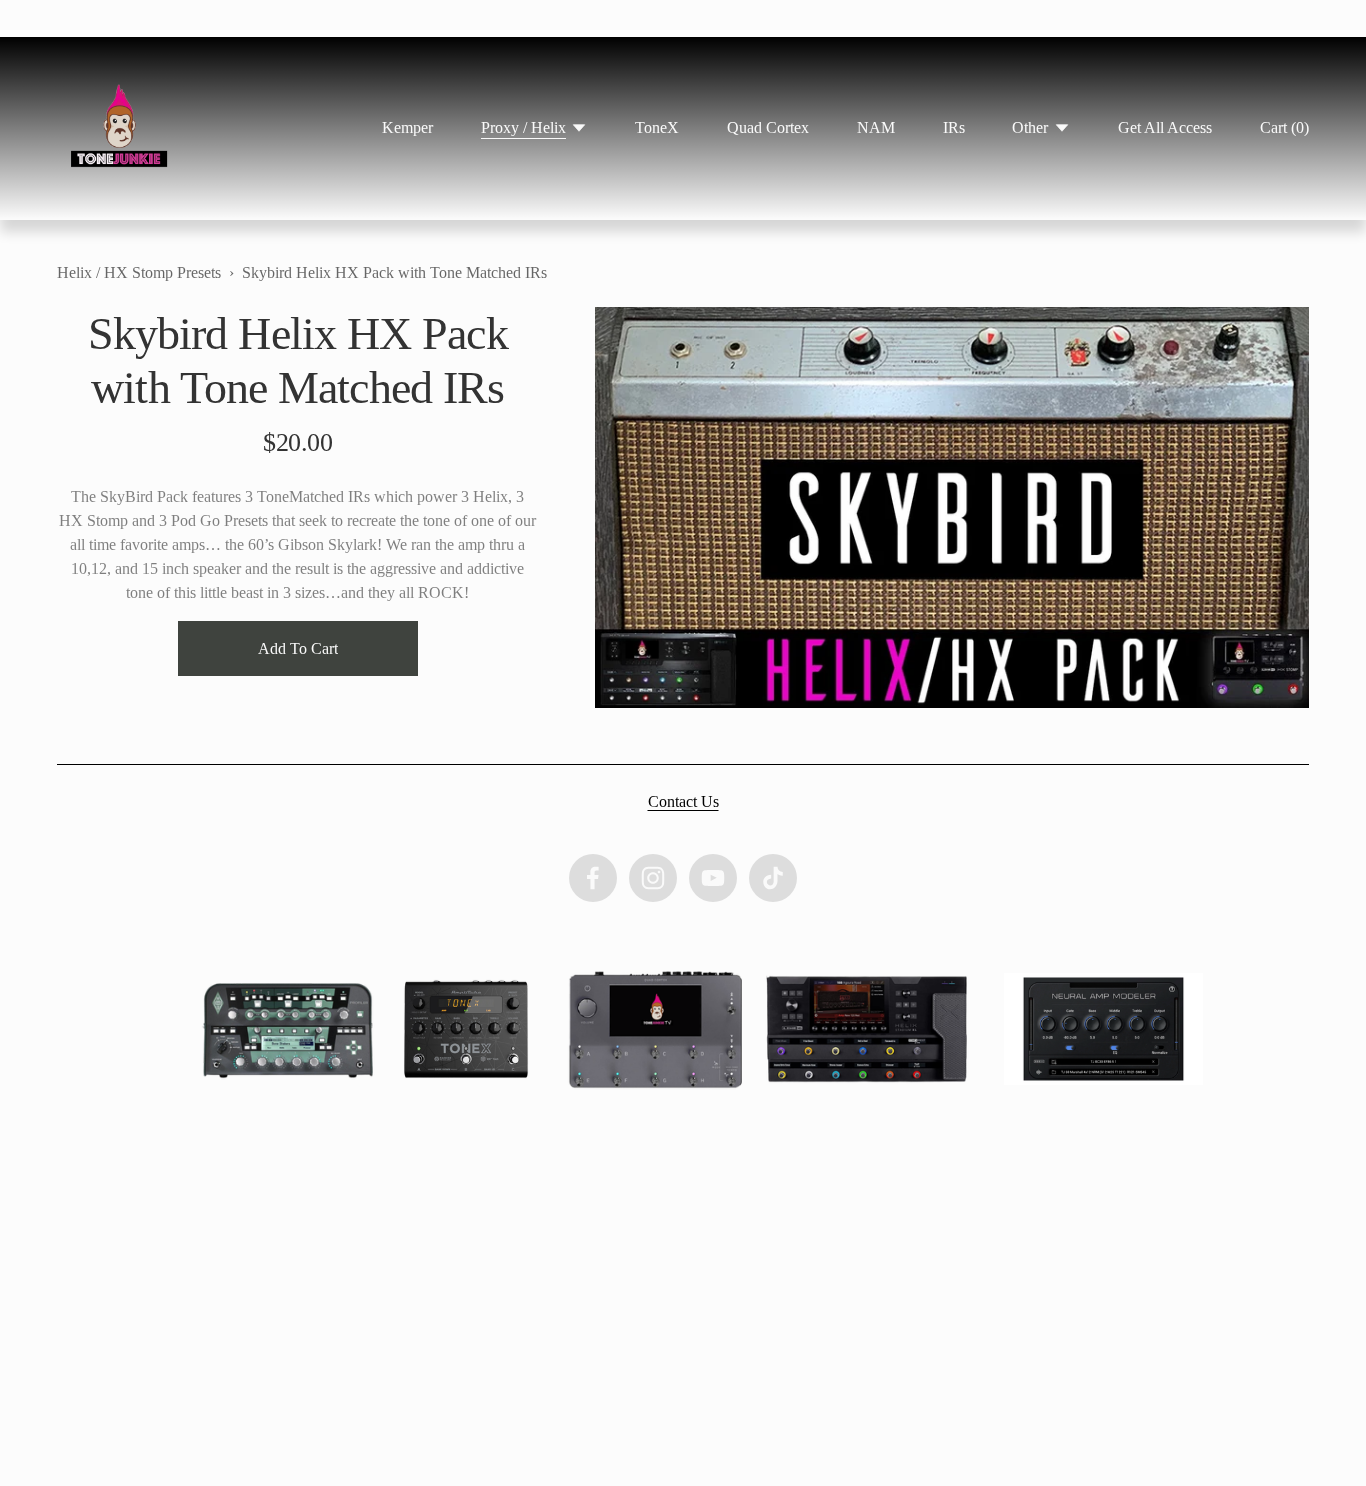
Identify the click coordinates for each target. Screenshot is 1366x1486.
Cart (1284, 127)
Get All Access (1165, 127)
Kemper (407, 127)
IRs (954, 127)
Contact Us (683, 801)
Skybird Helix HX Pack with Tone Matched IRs (394, 272)
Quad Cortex (768, 127)
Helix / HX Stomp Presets (139, 272)
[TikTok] (773, 878)
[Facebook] (593, 878)
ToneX (657, 127)
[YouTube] (713, 878)
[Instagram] (653, 878)
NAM (876, 127)
